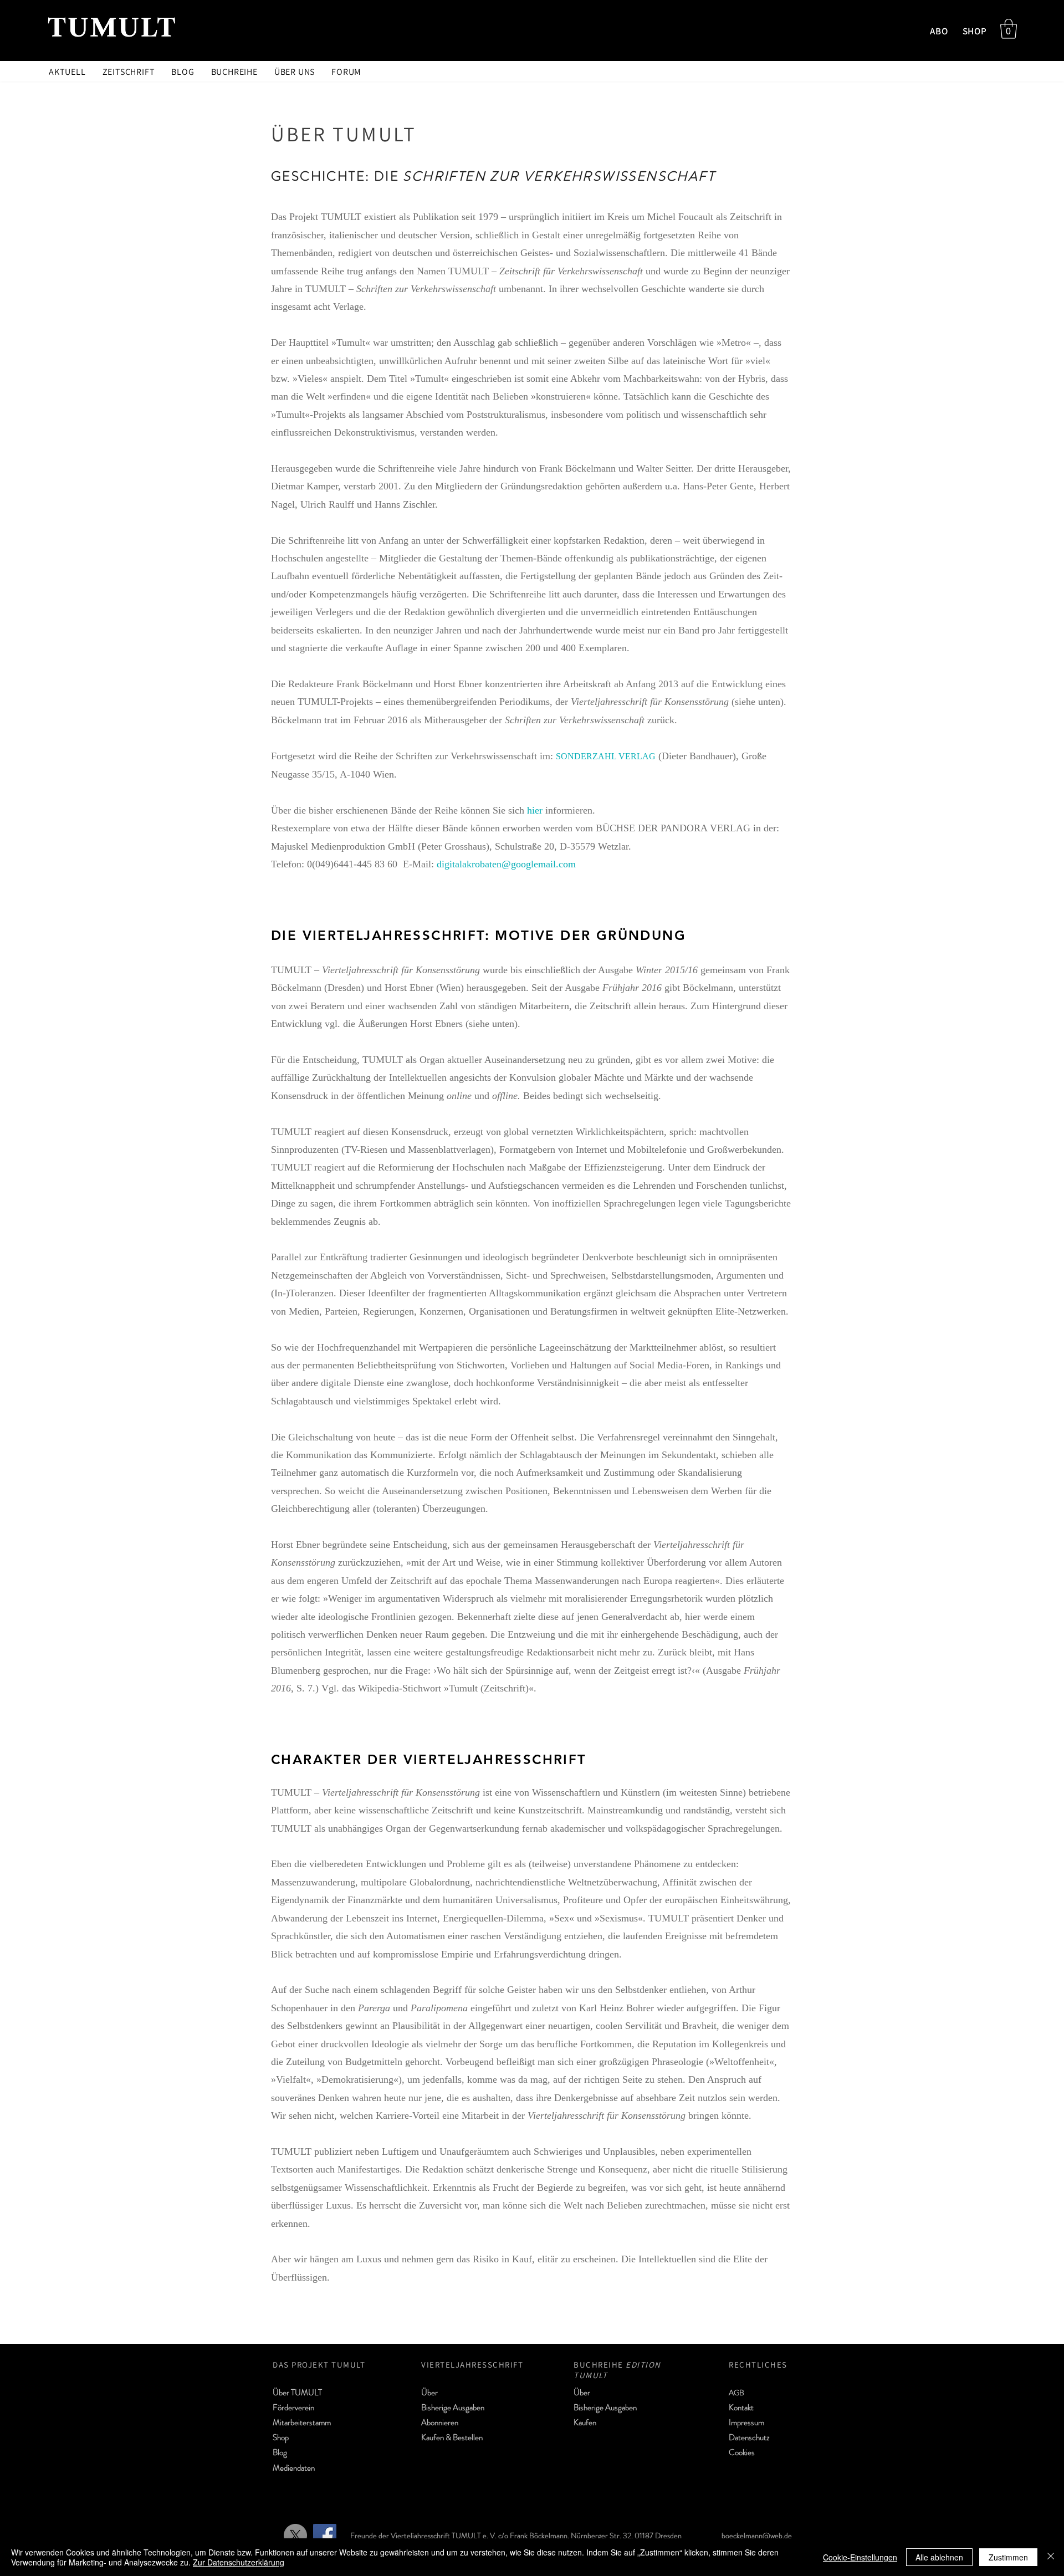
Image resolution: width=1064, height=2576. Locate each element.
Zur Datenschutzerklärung (239, 2562)
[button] (1009, 29)
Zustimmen (1008, 2557)
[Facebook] (325, 2536)
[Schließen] (1051, 2557)
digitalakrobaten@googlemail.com (506, 864)
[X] (295, 2536)
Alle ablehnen (939, 2557)
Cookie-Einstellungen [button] (860, 2557)
